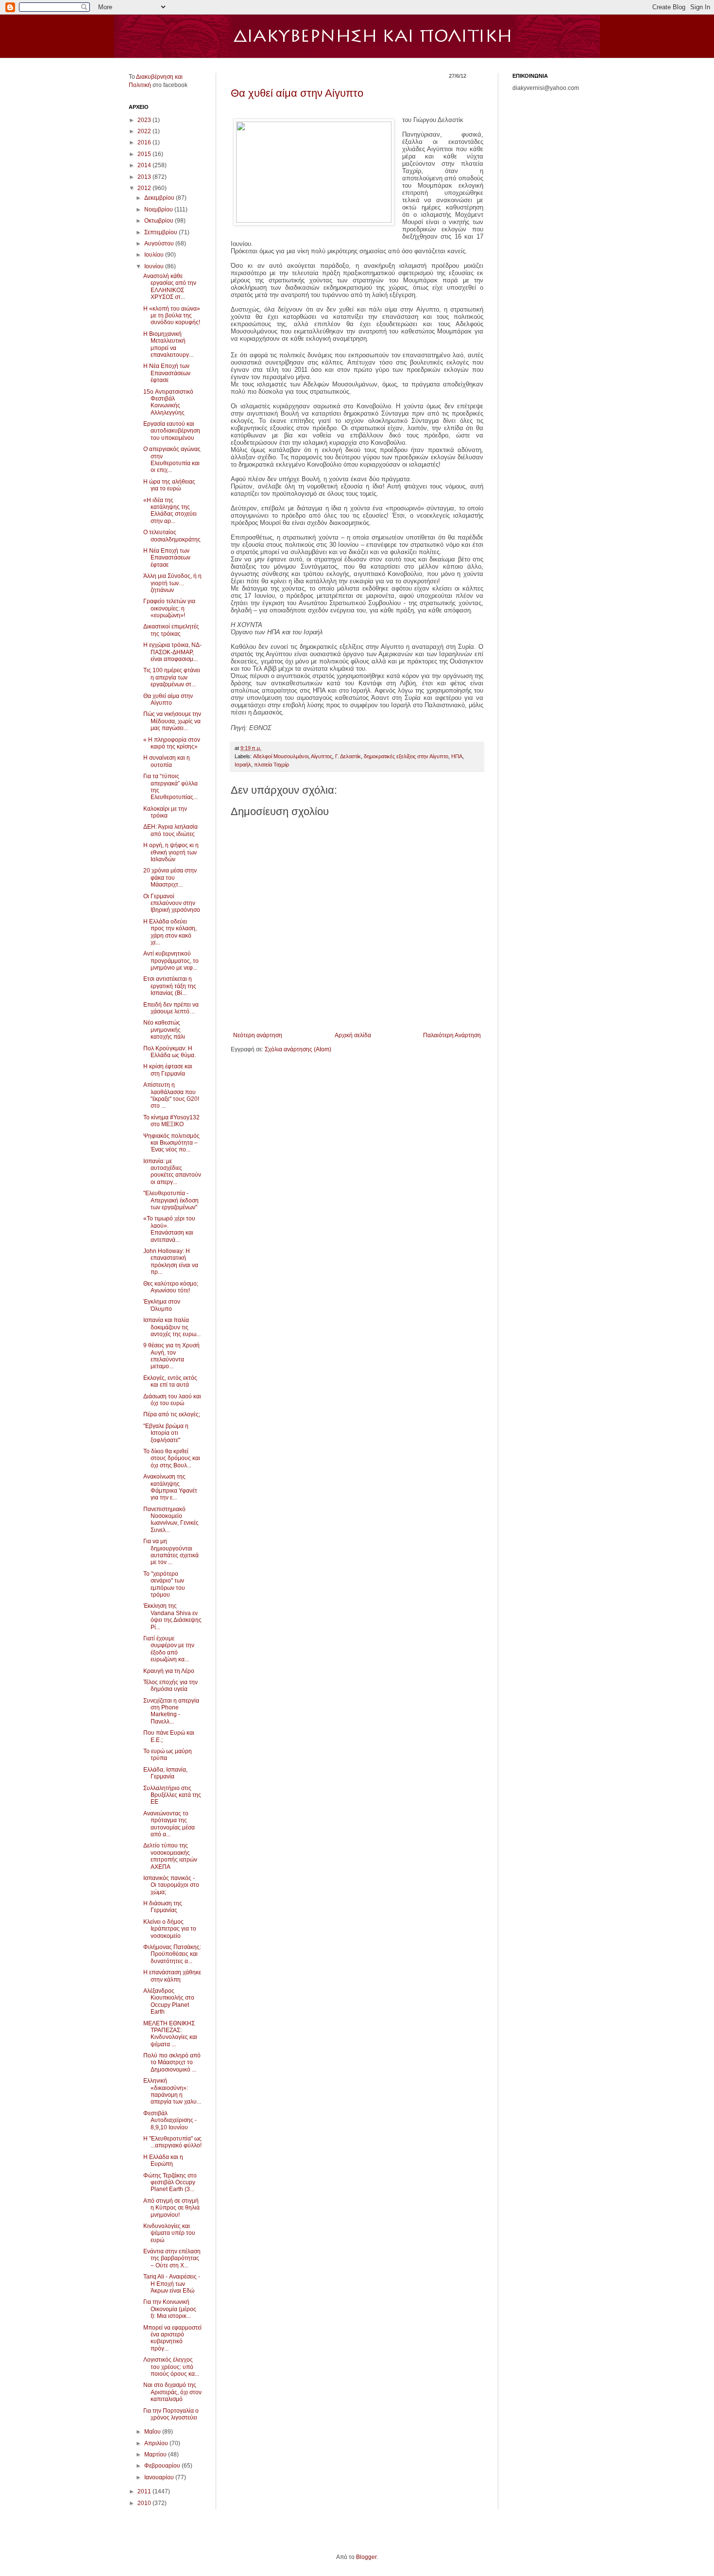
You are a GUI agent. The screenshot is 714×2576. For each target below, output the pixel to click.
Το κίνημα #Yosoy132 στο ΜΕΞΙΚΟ (171, 1121)
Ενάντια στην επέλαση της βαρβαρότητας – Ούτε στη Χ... (172, 2258)
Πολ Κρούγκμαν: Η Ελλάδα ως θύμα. (170, 1052)
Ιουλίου (155, 255)
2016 (145, 142)
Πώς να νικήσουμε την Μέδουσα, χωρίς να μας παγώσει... (172, 721)
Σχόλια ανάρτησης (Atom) (298, 1049)
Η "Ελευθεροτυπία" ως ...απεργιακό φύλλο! (172, 2142)
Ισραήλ (243, 765)
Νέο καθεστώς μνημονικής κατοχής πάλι (164, 1030)
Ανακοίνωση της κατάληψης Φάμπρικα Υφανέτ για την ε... (170, 1487)
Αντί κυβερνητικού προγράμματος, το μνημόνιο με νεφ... (171, 961)
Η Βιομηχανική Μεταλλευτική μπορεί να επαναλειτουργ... (168, 344)
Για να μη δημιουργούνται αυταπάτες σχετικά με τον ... (171, 1552)
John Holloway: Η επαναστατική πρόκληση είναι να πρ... (171, 1262)
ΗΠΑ (457, 756)
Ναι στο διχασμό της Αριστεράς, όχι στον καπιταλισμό (172, 2392)
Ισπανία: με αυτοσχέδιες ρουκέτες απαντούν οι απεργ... (172, 1172)
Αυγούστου (160, 244)
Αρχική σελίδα (353, 1035)
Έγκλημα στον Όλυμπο (162, 1305)
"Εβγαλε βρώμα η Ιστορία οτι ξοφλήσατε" (166, 1433)
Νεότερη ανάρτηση (258, 1035)
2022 (145, 131)
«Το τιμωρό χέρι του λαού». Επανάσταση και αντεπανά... (169, 1229)
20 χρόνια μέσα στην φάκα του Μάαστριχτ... (170, 878)
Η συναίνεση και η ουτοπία (167, 761)
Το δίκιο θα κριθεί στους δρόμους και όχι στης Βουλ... (172, 1458)
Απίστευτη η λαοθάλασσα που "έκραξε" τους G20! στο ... (171, 1095)
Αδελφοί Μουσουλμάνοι (281, 756)
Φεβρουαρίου (163, 2466)
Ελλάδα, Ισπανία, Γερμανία (165, 1773)
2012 (145, 188)
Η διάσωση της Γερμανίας (163, 1907)
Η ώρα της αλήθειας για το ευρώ (169, 485)
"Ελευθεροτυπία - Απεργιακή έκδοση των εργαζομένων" (171, 1200)
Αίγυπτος (322, 756)
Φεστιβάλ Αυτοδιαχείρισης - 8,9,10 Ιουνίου (170, 2120)
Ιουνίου (155, 266)
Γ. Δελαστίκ (348, 756)
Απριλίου (157, 2443)
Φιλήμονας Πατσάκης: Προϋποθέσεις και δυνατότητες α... (172, 1954)
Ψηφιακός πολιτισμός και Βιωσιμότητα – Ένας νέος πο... (171, 1143)
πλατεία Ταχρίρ (272, 765)
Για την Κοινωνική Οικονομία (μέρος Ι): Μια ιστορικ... (170, 2309)
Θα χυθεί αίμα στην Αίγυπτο (297, 93)
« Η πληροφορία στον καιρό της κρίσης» (172, 743)
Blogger (366, 2557)
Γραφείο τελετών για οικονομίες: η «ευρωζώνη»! (169, 608)
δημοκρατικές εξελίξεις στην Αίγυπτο (406, 756)
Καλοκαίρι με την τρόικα (165, 812)
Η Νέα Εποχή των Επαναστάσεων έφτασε (167, 373)
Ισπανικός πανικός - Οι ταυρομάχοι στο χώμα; (171, 1885)
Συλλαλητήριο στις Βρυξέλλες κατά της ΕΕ (172, 1795)
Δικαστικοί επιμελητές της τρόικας (171, 630)
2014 (145, 165)
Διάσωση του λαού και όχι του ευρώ (172, 1400)
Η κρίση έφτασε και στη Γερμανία (168, 1070)
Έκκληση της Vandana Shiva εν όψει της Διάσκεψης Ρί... (172, 1616)
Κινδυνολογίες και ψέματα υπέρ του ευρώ (169, 2233)
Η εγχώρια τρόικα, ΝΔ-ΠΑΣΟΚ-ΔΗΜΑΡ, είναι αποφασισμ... (172, 652)
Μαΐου (153, 2432)
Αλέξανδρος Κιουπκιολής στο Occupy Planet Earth (169, 2001)
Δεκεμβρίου (160, 198)
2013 (145, 177)
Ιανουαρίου (160, 2477)
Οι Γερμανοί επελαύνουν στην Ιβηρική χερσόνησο (172, 903)
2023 (145, 120)
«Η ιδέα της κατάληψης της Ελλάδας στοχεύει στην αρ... (170, 511)
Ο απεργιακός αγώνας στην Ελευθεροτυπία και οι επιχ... (172, 460)
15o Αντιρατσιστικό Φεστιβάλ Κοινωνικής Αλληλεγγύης (168, 402)
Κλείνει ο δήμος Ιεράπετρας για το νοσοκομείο (170, 1929)
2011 (145, 2491)
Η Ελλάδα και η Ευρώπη (163, 2160)
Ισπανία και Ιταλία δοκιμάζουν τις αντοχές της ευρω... (172, 1327)
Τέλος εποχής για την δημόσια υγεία (170, 1686)
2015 (145, 154)
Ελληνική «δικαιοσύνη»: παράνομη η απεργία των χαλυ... (172, 2091)
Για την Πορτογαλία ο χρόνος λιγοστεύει (171, 2414)
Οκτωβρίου (160, 221)
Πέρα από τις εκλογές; (172, 1414)
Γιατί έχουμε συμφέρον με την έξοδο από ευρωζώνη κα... (169, 1649)
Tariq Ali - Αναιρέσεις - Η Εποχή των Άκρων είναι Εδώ (172, 2284)
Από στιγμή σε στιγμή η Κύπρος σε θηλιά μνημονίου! (171, 2208)
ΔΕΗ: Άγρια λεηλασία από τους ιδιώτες (170, 830)
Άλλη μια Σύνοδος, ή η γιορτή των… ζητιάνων (172, 583)
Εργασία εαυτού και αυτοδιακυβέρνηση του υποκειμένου (172, 431)
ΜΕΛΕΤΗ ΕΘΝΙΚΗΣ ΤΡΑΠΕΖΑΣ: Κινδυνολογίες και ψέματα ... (170, 2034)
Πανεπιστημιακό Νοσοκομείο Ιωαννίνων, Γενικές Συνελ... (171, 1520)
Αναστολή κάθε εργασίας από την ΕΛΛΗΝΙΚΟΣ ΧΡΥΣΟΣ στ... (170, 287)
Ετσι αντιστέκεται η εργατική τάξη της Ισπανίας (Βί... (170, 986)
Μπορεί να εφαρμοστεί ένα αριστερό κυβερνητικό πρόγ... (172, 2338)
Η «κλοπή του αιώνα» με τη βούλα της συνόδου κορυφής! (172, 316)
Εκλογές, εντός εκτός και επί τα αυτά (170, 1381)
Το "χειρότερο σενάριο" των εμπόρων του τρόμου (164, 1584)
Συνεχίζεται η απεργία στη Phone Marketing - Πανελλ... (171, 1711)
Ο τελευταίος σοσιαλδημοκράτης (172, 536)
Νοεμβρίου (159, 209)
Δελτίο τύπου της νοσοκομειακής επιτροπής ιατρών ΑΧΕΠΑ (170, 1856)
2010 (145, 2503)
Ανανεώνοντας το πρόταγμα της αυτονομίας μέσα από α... (169, 1824)
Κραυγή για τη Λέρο (169, 1671)
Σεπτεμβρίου (161, 232)
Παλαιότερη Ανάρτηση (452, 1035)
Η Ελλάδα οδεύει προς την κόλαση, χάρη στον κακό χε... (170, 932)
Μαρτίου (156, 2454)
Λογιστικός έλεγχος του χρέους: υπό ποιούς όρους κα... (171, 2367)
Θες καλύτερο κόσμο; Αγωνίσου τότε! (171, 1287)
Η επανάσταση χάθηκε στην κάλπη (172, 1976)
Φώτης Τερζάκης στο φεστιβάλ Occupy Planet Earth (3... (170, 2183)
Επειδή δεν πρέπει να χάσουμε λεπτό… (171, 1008)
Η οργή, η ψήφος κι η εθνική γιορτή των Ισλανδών (171, 852)
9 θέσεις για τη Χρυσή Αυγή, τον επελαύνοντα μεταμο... (171, 1356)
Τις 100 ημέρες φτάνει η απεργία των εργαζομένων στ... (172, 677)
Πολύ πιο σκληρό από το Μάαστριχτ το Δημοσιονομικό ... (172, 2063)
